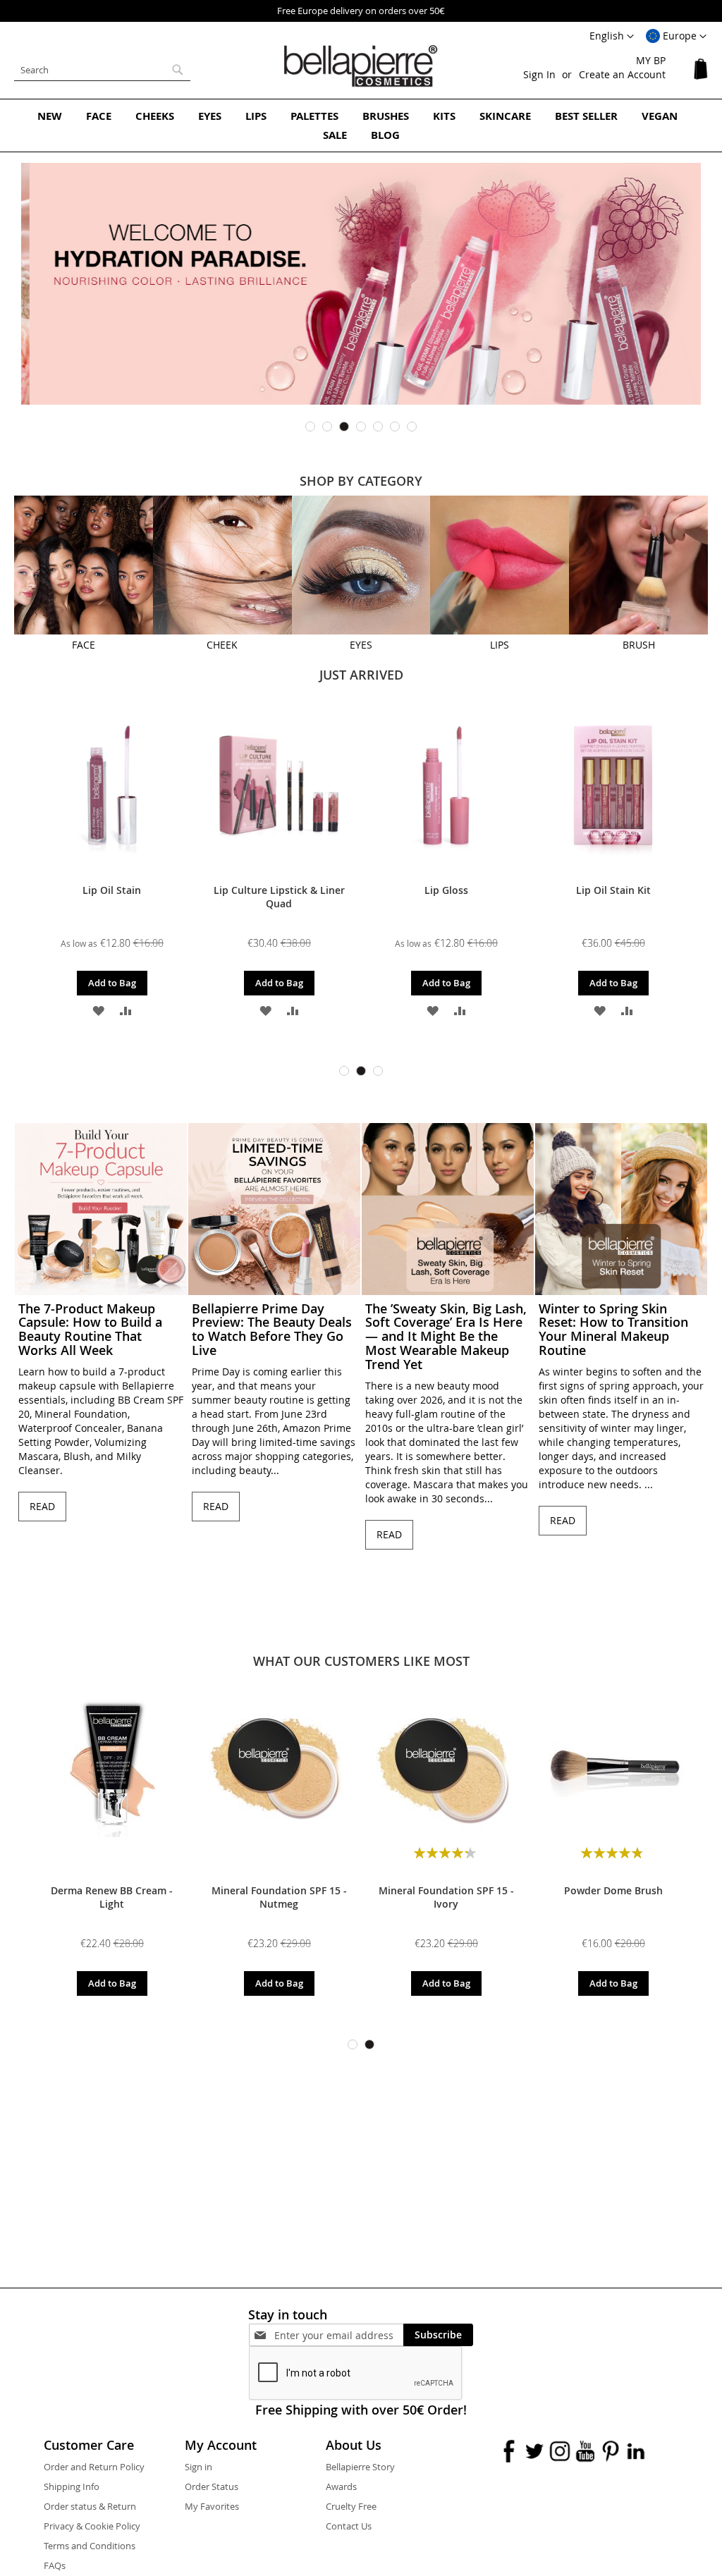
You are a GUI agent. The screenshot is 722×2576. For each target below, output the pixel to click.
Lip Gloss (446, 890)
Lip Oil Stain (112, 890)
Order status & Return (90, 2506)
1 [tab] (310, 427)
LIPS (500, 645)
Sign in (198, 2467)
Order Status (212, 2486)
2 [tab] (327, 427)
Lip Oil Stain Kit (613, 890)
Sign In (539, 74)
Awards (341, 2486)
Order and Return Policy (94, 2467)
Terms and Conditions (90, 2546)
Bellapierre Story (360, 2467)
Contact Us (349, 2526)
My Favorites (212, 2506)
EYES (361, 645)
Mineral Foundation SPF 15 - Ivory (446, 1897)
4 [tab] (361, 427)
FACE (84, 645)
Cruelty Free (351, 2506)
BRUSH (639, 645)
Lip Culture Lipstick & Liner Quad (279, 897)
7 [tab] (412, 427)
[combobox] (102, 70)
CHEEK (222, 645)
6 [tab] (395, 427)
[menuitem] (50, 116)
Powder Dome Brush (613, 1890)
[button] (676, 37)
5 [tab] (378, 427)
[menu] (361, 125)
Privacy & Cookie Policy (92, 2526)
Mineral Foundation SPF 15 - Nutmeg (279, 1897)
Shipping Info (72, 2486)
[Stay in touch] (339, 2335)
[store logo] (361, 66)
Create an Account (622, 74)
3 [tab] (344, 427)
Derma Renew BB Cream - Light (112, 1897)
